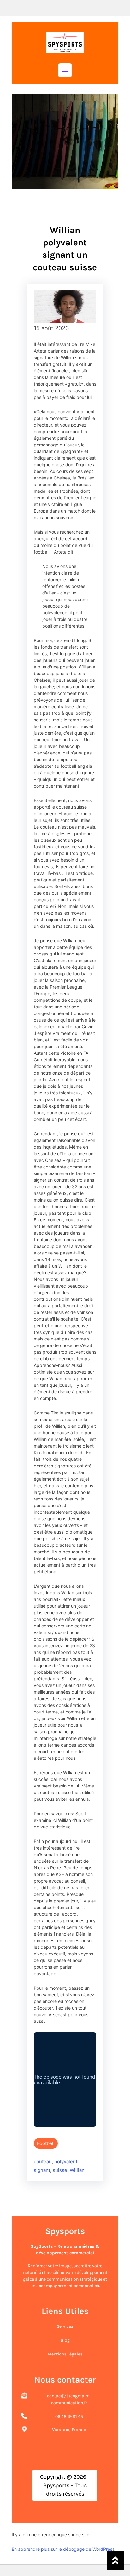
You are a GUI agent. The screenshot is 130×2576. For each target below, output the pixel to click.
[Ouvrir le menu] (65, 70)
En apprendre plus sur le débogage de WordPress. (64, 2549)
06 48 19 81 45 (69, 2416)
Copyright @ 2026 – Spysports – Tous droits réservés (65, 2485)
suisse (60, 2170)
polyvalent (66, 2162)
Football (46, 2143)
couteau (43, 2162)
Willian (77, 2170)
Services (65, 2326)
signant (42, 2170)
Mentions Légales (65, 2354)
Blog (65, 2340)
